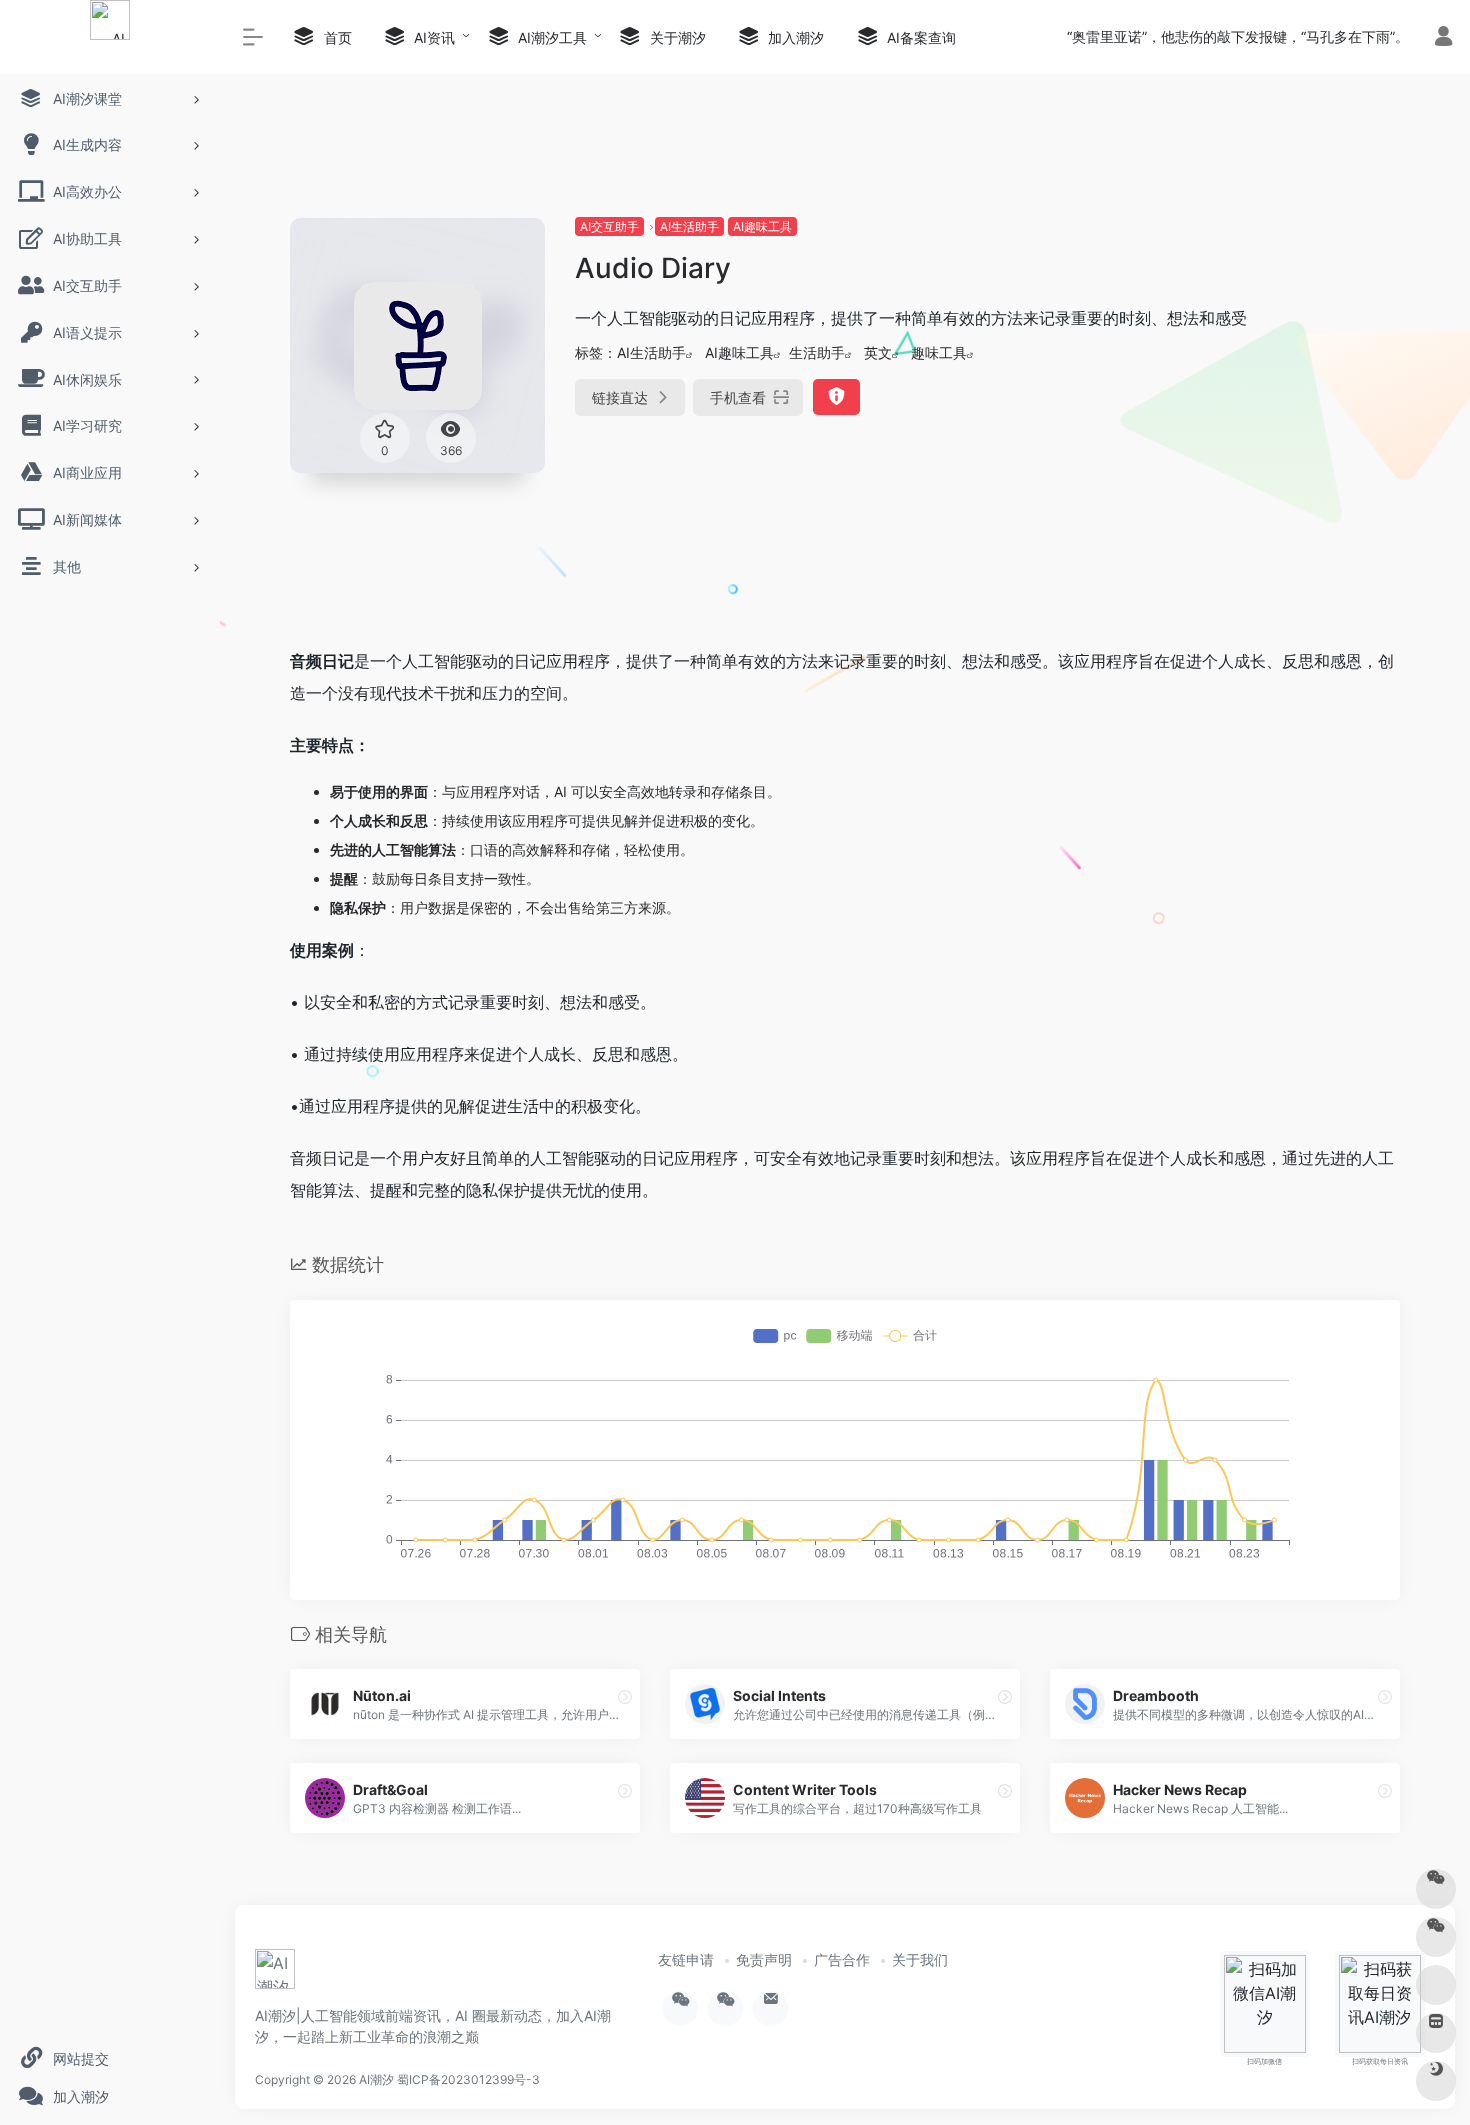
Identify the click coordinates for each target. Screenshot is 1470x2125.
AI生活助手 (689, 226)
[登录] (1443, 38)
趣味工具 (939, 352)
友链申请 (686, 1959)
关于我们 (920, 1959)
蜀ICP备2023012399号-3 (468, 2079)
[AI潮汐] (275, 1976)
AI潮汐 (376, 2079)
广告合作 (842, 1959)
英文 (878, 352)
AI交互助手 (609, 226)
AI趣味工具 (762, 226)
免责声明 (764, 1959)
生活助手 (817, 352)
